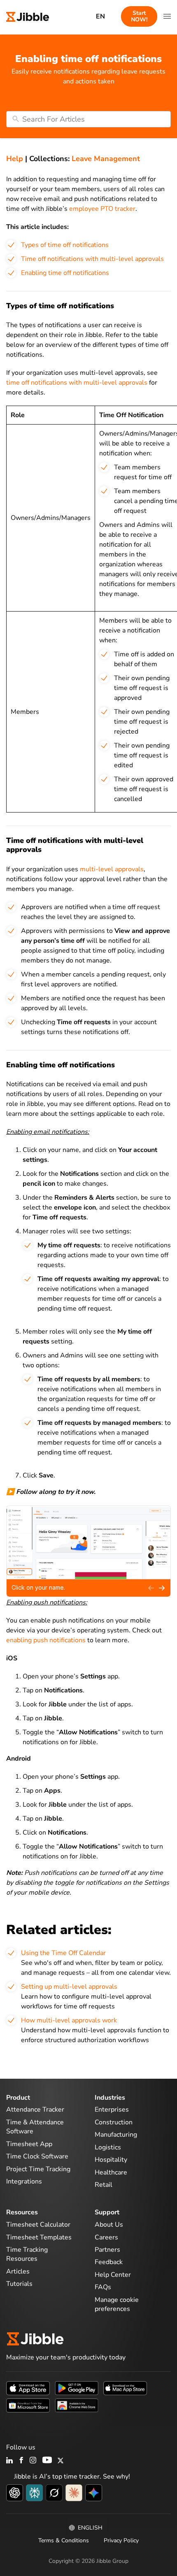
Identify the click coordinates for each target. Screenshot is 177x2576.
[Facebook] (21, 2461)
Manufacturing (116, 2135)
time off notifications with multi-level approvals (77, 383)
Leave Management (106, 159)
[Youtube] (47, 2461)
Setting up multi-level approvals (69, 1987)
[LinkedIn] (10, 2461)
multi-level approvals (112, 869)
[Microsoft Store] (28, 2405)
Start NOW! (139, 16)
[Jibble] (28, 16)
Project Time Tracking (38, 2169)
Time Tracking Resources (27, 2254)
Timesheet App (29, 2144)
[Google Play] (77, 2388)
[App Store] (28, 2388)
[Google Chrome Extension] (77, 2405)
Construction (114, 2122)
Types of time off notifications (65, 245)
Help (15, 159)
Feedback (109, 2262)
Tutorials (19, 2284)
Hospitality (111, 2160)
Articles (18, 2271)
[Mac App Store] (125, 2388)
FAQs (103, 2287)
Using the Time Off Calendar (63, 1953)
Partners (107, 2250)
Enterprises (112, 2110)
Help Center (113, 2275)
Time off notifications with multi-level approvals (92, 259)
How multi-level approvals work (69, 2020)
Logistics (108, 2147)
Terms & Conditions (64, 2540)
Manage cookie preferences (117, 2304)
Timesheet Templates (39, 2237)
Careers (106, 2237)
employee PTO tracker (102, 209)
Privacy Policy (121, 2540)
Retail (104, 2185)
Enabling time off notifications (65, 273)
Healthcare (111, 2172)
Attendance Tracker (35, 2110)
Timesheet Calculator (38, 2225)
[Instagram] (33, 2461)
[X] (61, 2461)
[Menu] (167, 16)
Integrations (24, 2181)
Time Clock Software (37, 2156)
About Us (109, 2225)
